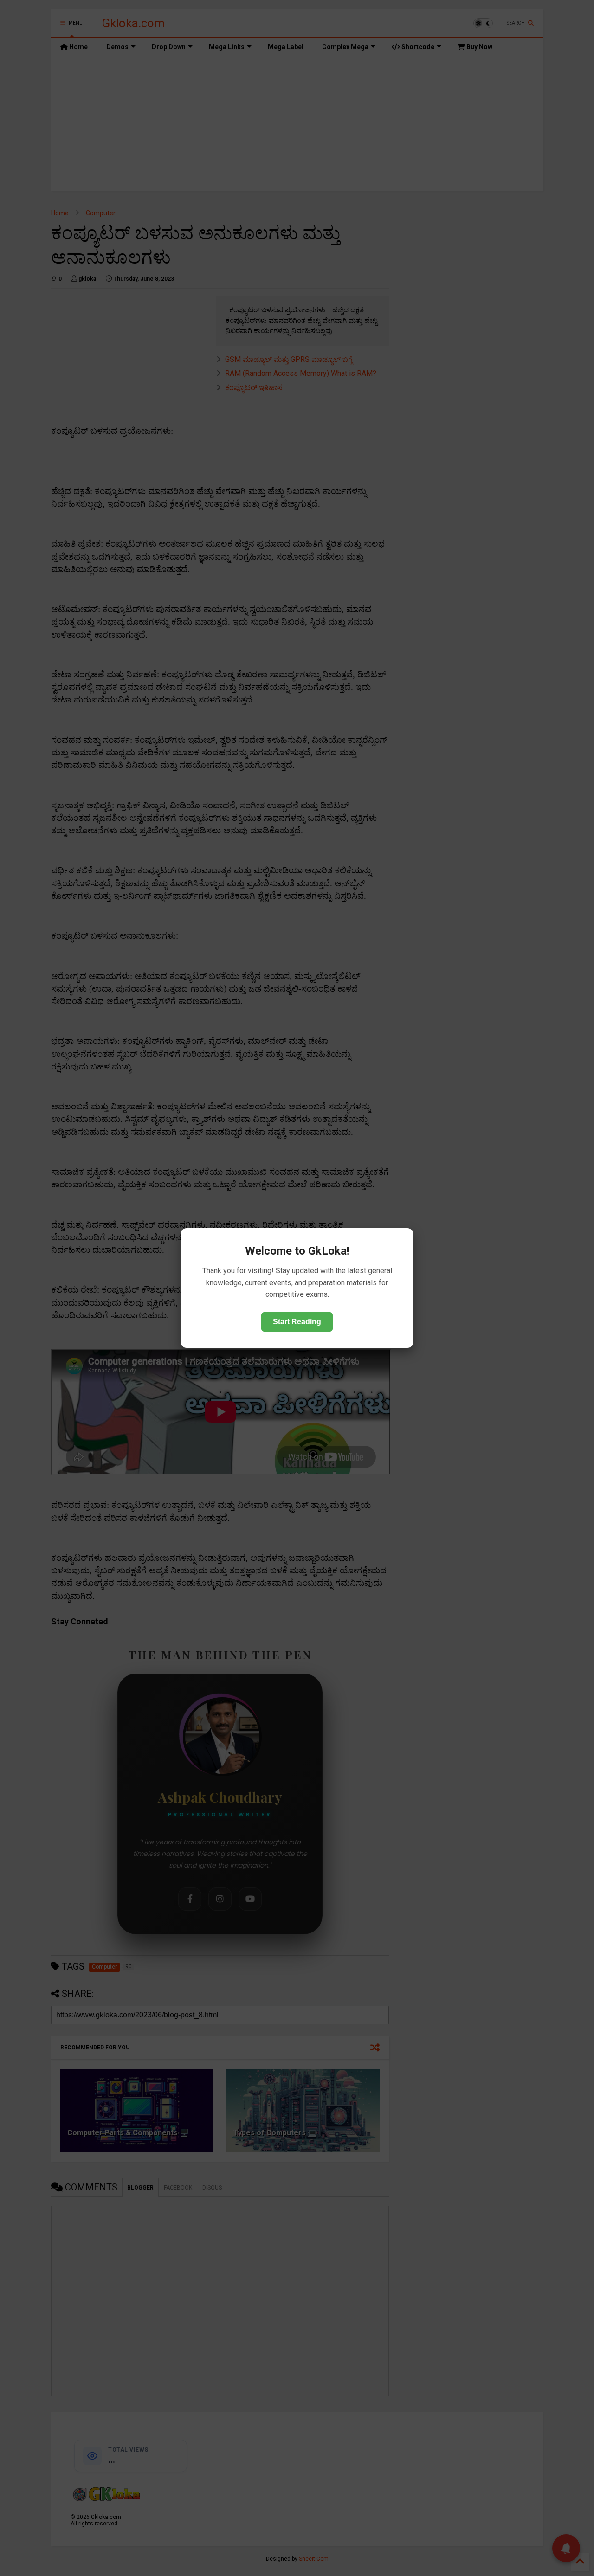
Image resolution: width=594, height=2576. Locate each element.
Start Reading (297, 1322)
